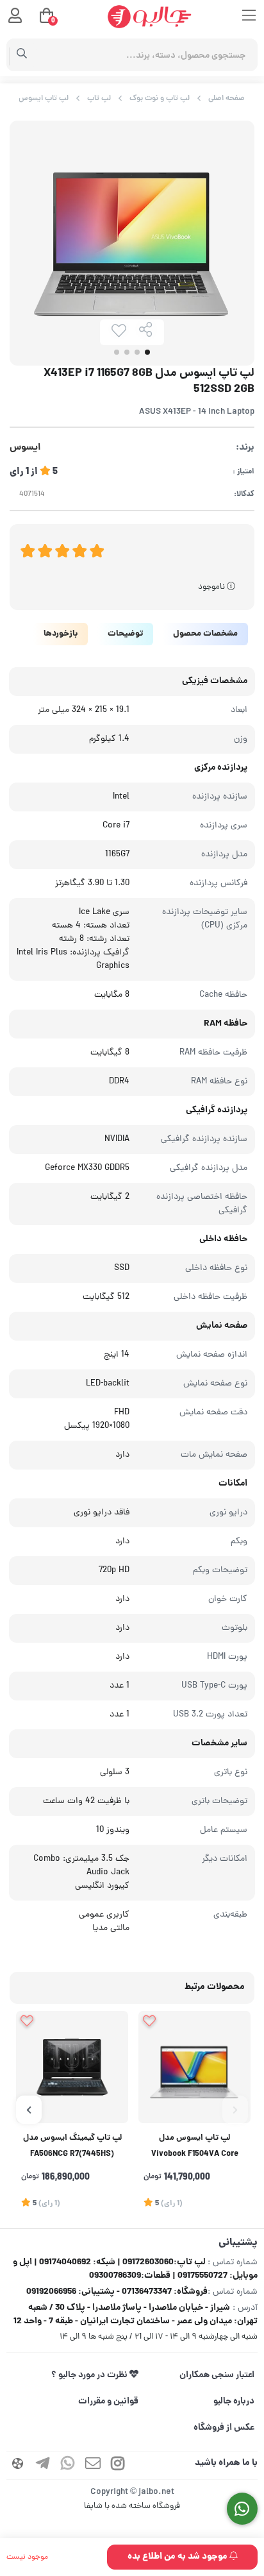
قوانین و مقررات (108, 2402)
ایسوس (25, 448)
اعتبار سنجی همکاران (217, 2375)
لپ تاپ (99, 98)
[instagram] (118, 2465)
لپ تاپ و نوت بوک (160, 98)
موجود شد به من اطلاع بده (178, 2557)
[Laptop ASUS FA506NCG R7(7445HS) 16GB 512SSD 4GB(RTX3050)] (72, 2067)
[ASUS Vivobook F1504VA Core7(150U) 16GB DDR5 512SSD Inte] (194, 2067)
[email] (93, 2465)
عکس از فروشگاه (224, 2428)
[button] (235, 2110)
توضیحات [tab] (125, 634)
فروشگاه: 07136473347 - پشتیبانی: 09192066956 (117, 2292)
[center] (22, 55)
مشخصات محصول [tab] (205, 634)
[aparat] (18, 2465)
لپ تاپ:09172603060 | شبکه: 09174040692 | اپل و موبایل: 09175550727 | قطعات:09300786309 (135, 2269)
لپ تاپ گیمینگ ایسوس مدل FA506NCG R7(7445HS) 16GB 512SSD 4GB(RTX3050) (72, 2148)
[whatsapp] (68, 2465)
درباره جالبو (234, 2402)
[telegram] (43, 2465)
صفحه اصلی (227, 98)
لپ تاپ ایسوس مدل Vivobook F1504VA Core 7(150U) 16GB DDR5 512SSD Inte (194, 2148)
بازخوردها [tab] (61, 634)
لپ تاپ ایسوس (44, 98)
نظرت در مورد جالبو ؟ (90, 2375)
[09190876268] (243, 2509)
